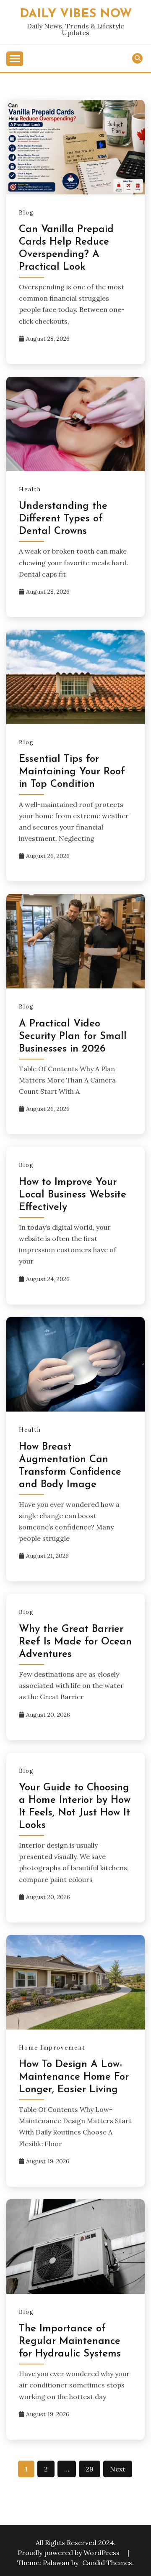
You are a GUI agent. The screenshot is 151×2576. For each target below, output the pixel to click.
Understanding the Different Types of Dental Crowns (63, 519)
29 (90, 2469)
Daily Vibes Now (76, 14)
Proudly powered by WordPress (69, 2553)
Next (118, 2469)
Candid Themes (107, 2563)
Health (30, 489)
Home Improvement (52, 2048)
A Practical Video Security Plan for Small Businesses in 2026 (73, 1037)
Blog (26, 213)
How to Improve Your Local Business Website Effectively (73, 1195)
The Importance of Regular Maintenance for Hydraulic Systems (70, 2341)
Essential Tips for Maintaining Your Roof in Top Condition (72, 772)
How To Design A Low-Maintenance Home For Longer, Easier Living (74, 2077)
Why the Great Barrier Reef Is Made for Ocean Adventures (75, 1642)
